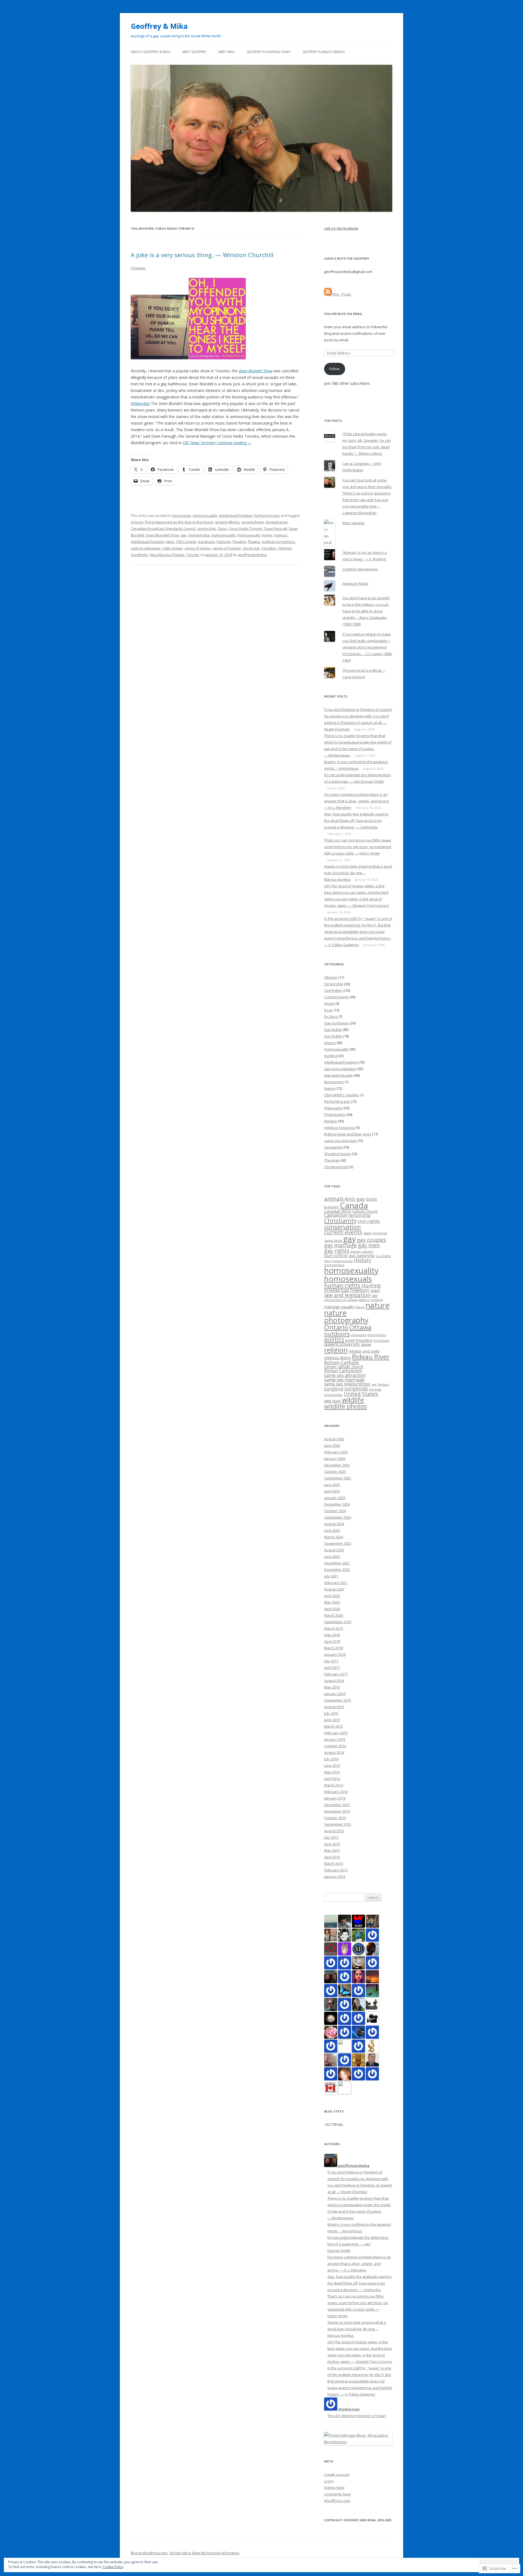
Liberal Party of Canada (341, 1300)
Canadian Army (338, 1211)
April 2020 (332, 1609)
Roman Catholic (342, 1363)
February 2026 (336, 1452)
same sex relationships (347, 1384)
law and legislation (347, 1295)
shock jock (251, 548)
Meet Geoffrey (194, 52)
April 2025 (332, 1491)
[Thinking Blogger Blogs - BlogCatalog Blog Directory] (358, 2442)
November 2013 (337, 1811)
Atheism (331, 977)
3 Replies (138, 268)
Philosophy (333, 1108)
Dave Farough (276, 529)
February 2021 (336, 1583)
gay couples (371, 1240)
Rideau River (371, 1357)
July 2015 (331, 1713)
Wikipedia (140, 403)
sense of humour (227, 548)
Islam (375, 1290)
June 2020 (332, 1596)
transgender (333, 1395)
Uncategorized (336, 1167)
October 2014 (335, 1746)
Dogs (328, 1010)
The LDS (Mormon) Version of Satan (357, 2416)
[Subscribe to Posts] (328, 294)
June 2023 (332, 1556)
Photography (335, 1114)
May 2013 (332, 1850)
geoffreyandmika (252, 555)
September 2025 (338, 1478)
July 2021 (331, 1576)
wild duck (332, 1401)
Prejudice (364, 1340)
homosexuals (249, 535)
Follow (335, 369)
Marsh (360, 1307)
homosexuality (224, 535)
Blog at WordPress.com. (149, 2553)
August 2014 (334, 1752)
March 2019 (334, 1628)
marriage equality (339, 1307)
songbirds (356, 1389)
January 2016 (335, 1694)
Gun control (336, 1255)
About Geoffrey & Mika (150, 52)
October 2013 (335, 1818)
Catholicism (336, 1215)
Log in (329, 2481)
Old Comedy (186, 542)
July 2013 (331, 1837)
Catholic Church (365, 1211)
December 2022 (337, 1563)
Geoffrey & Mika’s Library (324, 52)
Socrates (269, 548)
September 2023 (338, 1543)
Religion (331, 1121)
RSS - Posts (342, 294)
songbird (334, 1389)
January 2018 (335, 1654)
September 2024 (338, 1517)
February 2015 (336, 1733)
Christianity (340, 1221)
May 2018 (332, 1635)
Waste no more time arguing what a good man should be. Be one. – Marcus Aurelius (358, 873)
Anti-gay (355, 1199)
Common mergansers (360, 569)
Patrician (224, 542)
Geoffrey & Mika (159, 26)
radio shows (173, 548)
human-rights (342, 1285)
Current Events (336, 997)
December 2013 (337, 1805)
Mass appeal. (354, 523)
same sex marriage (344, 1379)
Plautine (239, 542)
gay (184, 535)
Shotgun (383, 1384)
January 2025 (335, 1498)
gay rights (337, 1251)
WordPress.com (337, 2501)
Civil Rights (333, 990)
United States (361, 1394)
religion (336, 1350)
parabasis (206, 542)
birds (372, 1199)
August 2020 (334, 1589)
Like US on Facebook (341, 228)
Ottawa (360, 1327)
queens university (342, 1344)
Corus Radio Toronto (246, 529)
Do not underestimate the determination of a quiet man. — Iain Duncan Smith (358, 2244)
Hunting (331, 1056)
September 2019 (338, 1622)
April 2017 (332, 1668)
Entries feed (334, 2488)
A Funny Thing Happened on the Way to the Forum (172, 522)
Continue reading (234, 443)
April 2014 (332, 1779)
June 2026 (332, 1445)
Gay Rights (333, 1030)
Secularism (333, 1147)
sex (374, 1384)
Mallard (364, 1300)
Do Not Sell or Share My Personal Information (205, 2553)
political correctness (279, 542)
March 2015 (334, 1726)
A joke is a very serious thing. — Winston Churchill (202, 255)
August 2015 (334, 1707)
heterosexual (343, 1261)
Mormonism (334, 1082)
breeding (332, 1207)
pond (350, 1340)
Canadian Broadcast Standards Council (163, 529)
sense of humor (198, 548)
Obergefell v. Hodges (342, 1095)
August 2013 (334, 1831)
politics (334, 1339)
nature (378, 1305)
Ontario (336, 1327)
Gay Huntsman (337, 1023)
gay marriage (340, 1245)
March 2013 (334, 1863)
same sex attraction (345, 1375)
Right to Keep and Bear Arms (348, 1134)
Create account (337, 2474)
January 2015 (335, 1739)
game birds (333, 1241)
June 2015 (332, 1720)
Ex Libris (331, 1017)
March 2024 (334, 1537)
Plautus (254, 542)
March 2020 (334, 1615)
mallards (377, 1300)
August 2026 (334, 1439)
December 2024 (337, 1504)
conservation (343, 1227)
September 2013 (338, 1824)
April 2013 (332, 1857)
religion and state (364, 1351)
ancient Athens (227, 522)
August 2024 (334, 1524)
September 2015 (338, 1700)
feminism (380, 1233)
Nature (330, 1088)
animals (334, 1199)
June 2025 (332, 1485)
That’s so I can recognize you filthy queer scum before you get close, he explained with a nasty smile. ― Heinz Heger (358, 847)
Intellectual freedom (147, 542)
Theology (332, 1160)
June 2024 (332, 1530)
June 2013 (332, 1844)
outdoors (337, 1334)
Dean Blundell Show (162, 535)
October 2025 (335, 1472)
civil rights (369, 1221)
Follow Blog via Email (343, 314)
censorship (206, 529)
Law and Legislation (340, 1069)
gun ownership (362, 1256)
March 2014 (334, 1785)
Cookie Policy (113, 2567)
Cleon (222, 529)
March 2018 (334, 1648)
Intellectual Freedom (236, 515)
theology (375, 1389)
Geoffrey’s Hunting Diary (269, 52)
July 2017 (331, 1661)
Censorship (181, 515)
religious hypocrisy (340, 1128)
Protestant (381, 1341)
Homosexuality (205, 515)
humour (281, 535)
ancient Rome (253, 522)
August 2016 (334, 1681)
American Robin (355, 584)
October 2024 (335, 1511)
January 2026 (335, 1459)
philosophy (359, 1335)
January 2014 (335, 1798)
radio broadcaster (146, 548)
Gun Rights (333, 1036)
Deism (329, 1003)
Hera (328, 1261)
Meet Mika (227, 52)
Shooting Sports (337, 1154)
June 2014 (332, 1766)
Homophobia (199, 535)
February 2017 (336, 1674)
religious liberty (337, 1358)
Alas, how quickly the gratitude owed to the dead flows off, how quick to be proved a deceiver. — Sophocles (356, 821)
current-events (343, 1232)
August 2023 (334, 1550)
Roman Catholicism (343, 1371)
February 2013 (336, 1870)
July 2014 (331, 1759)
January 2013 (335, 1877)
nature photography (346, 1316)
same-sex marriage (340, 1141)
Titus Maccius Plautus (167, 555)
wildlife (353, 1400)
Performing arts (267, 515)
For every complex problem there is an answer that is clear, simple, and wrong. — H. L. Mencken (357, 801)
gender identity (362, 1252)
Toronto (193, 555)
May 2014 (332, 1772)
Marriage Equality (339, 1075)
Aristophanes (277, 522)
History (330, 1043)
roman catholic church (344, 1367)
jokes (170, 542)
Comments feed (337, 2494)
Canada (354, 1205)
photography (377, 1335)
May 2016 (332, 1687)
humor (267, 535)
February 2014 (336, 1792)
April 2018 (332, 1641)
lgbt (375, 1296)
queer (366, 1344)
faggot (368, 1233)
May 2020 (332, 1602)
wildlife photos (346, 1406)
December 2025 (337, 1465)
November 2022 (337, 1570)
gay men (369, 1245)
